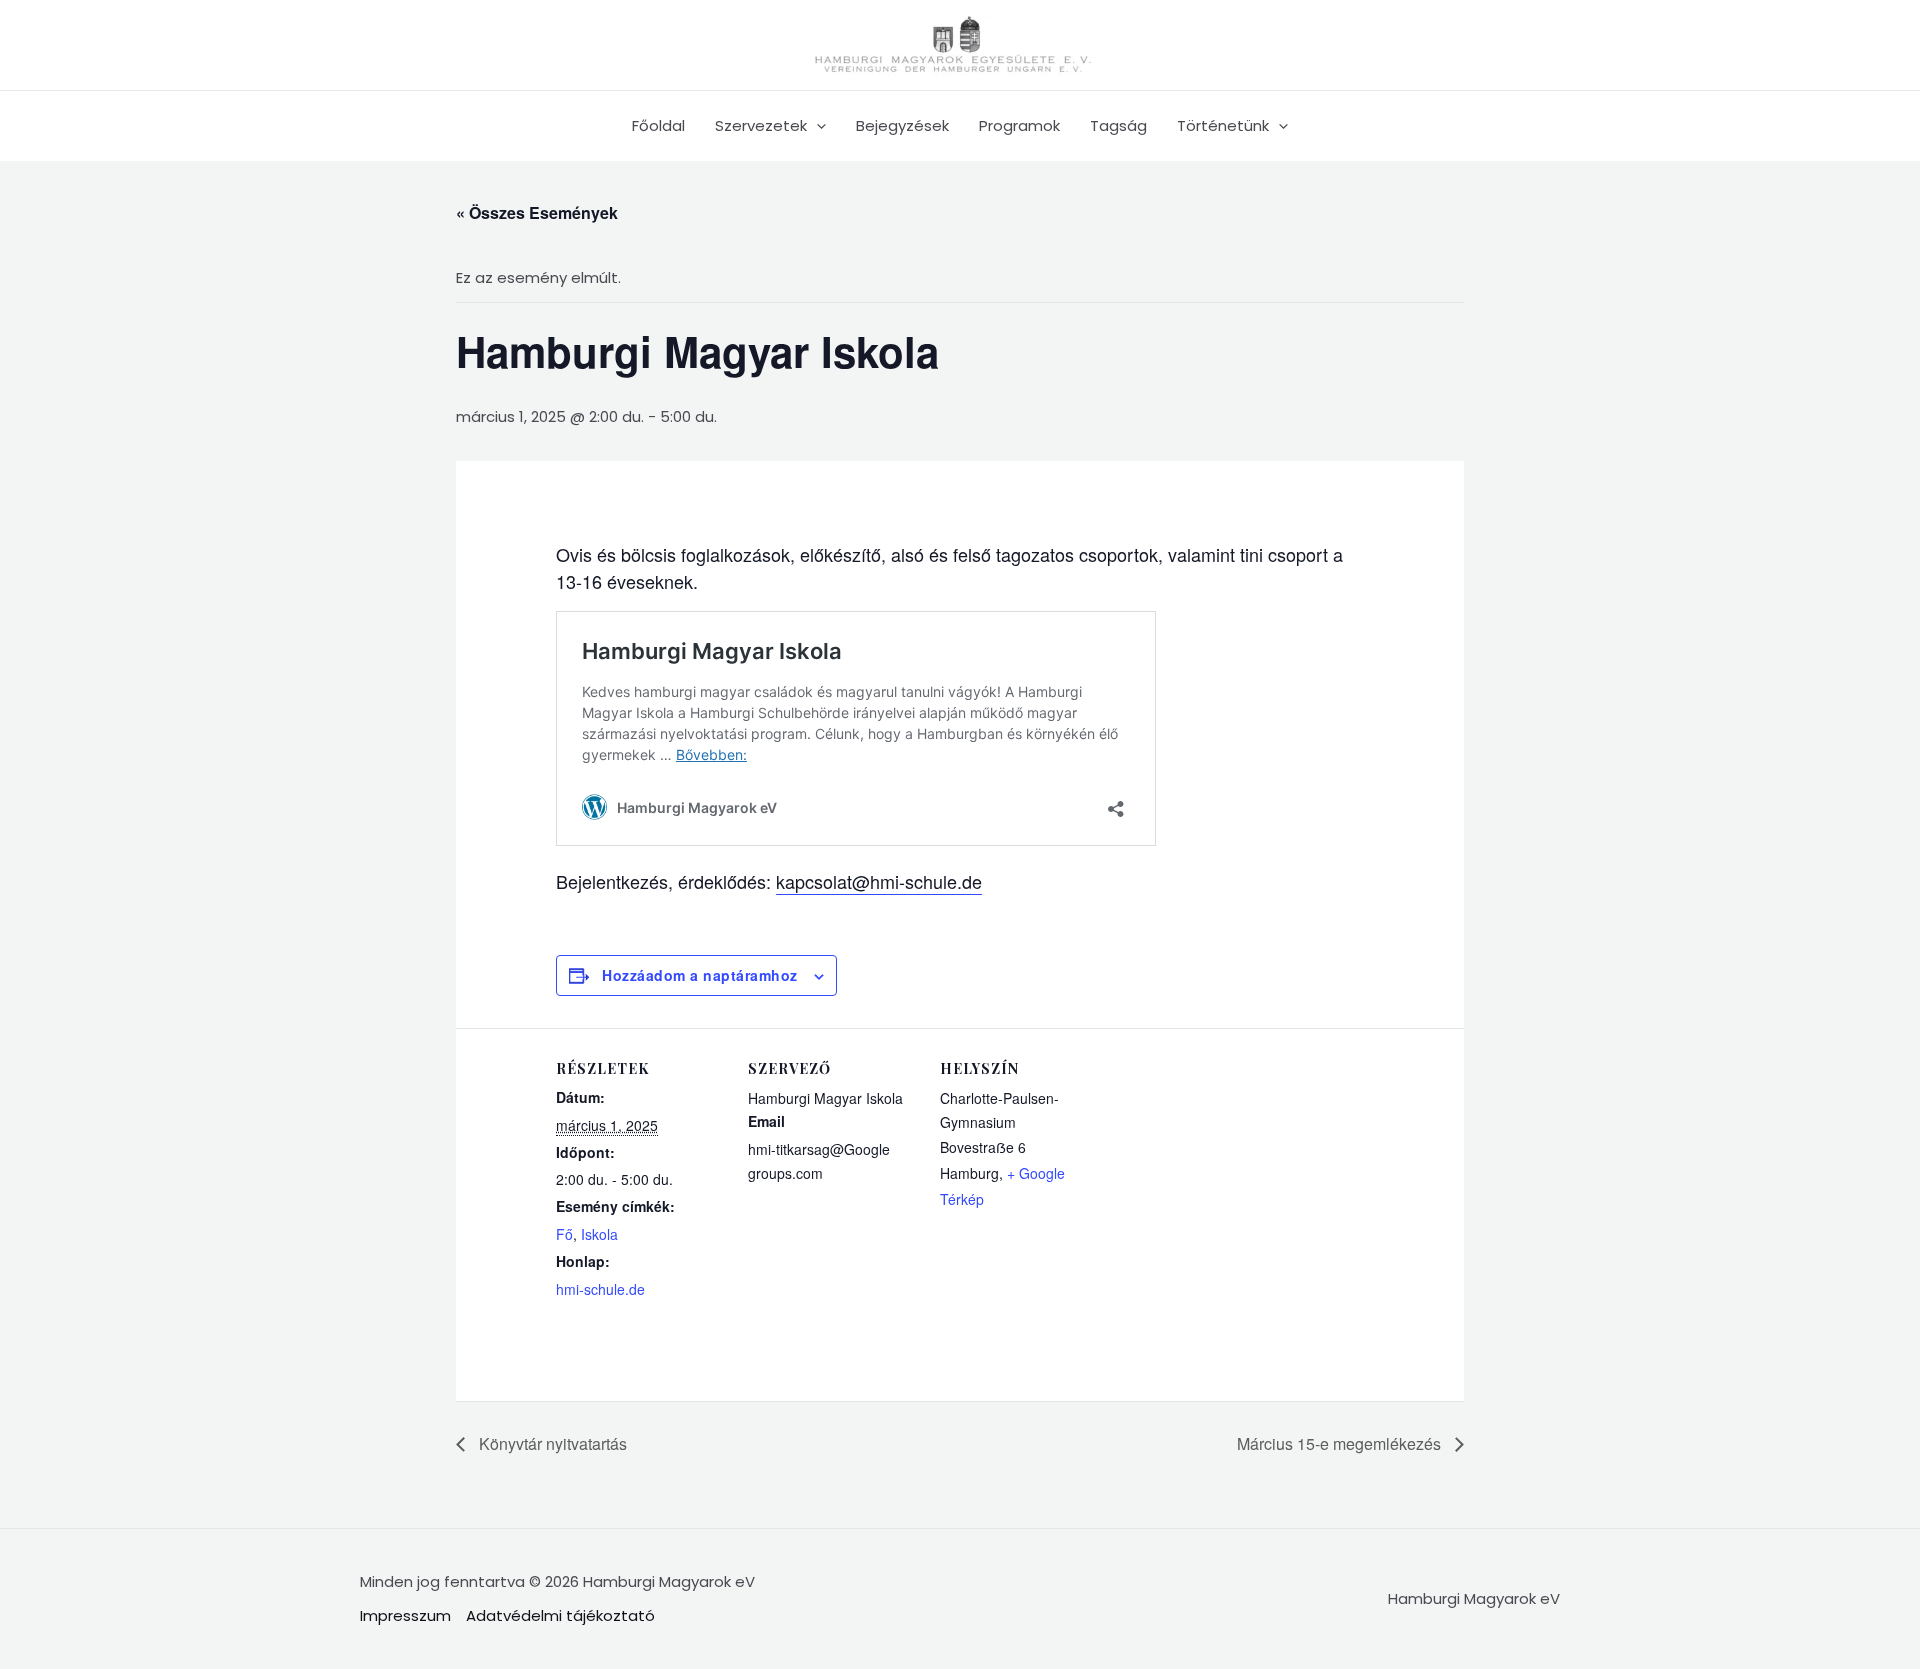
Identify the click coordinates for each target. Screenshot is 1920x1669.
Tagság (1118, 125)
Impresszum (405, 1615)
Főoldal (658, 125)
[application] (816, 126)
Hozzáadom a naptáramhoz (700, 975)
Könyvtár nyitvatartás (551, 1443)
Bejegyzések (902, 125)
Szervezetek (761, 125)
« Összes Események (537, 212)
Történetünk (1223, 125)
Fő (564, 1234)
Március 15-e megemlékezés (1341, 1443)
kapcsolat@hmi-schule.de (879, 881)
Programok (1019, 125)
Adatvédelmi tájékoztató (560, 1615)
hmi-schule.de (600, 1289)
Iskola (599, 1234)
